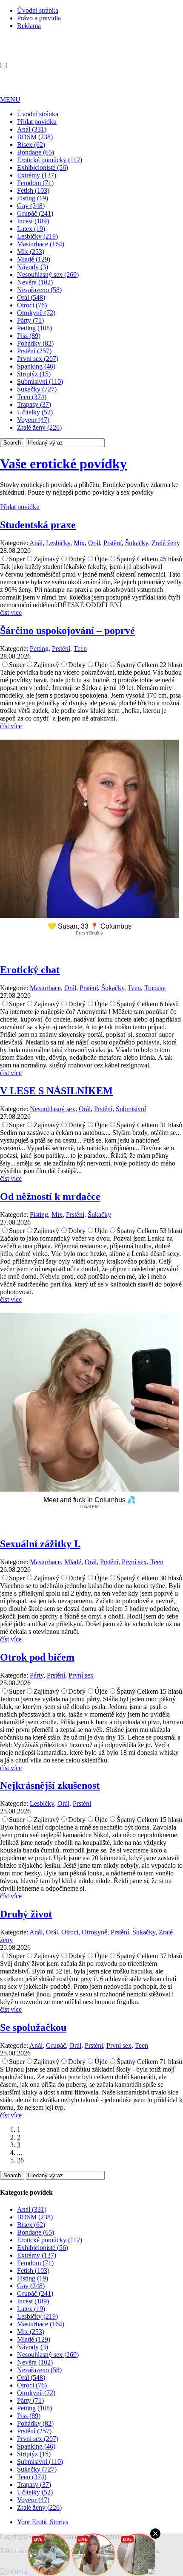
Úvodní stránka (38, 10)
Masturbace (45, 988)
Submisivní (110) (40, 381)
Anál (36, 543)
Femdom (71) (35, 183)
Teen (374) (32, 397)
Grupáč (56, 2045)
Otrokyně (94, 1932)
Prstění (113, 543)
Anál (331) (32, 129)
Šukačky (137, 543)
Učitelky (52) (35, 412)
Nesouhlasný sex (53, 1109)
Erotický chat (30, 970)
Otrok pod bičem (37, 1657)
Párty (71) (30, 320)
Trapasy (155, 988)
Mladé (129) (34, 259)
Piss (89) (29, 336)
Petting (39, 649)
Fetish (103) (33, 190)
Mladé (73, 1562)
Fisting (39, 1215)
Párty (37, 1675)
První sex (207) (38, 359)
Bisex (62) (31, 145)
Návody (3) (33, 267)
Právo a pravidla (39, 18)
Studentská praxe (38, 525)
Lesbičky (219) (37, 236)
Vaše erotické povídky (63, 464)
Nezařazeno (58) (39, 290)
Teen (80, 649)
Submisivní (131, 1109)
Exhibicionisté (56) (43, 168)
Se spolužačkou (33, 2027)
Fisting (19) (33, 198)
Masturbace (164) (41, 244)
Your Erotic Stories (43, 2522)
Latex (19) (31, 229)
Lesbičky (58, 543)
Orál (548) (31, 297)
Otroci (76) (32, 305)
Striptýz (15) (34, 374)
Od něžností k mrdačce (50, 1197)
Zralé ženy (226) (39, 427)
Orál (94, 543)
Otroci (70, 1932)
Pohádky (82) (35, 343)
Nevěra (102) (35, 282)
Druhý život (26, 1914)
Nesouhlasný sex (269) (48, 274)
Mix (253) (31, 252)
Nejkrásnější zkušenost (50, 1785)
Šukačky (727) (37, 389)
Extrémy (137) (37, 175)
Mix (79, 543)
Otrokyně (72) (36, 313)
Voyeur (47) (33, 420)
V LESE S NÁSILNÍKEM (56, 1091)
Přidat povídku (37, 122)
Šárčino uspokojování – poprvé (67, 631)
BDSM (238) (35, 137)
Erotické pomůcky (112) (50, 160)
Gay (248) (31, 206)
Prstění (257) (34, 351)
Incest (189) (33, 221)
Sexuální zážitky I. (40, 1544)
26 (20, 2160)
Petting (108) (34, 328)
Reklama (29, 26)
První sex (134, 1562)
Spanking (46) (36, 366)
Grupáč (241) (35, 213)
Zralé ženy (166, 543)
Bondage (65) (36, 152)
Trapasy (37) (34, 404)
